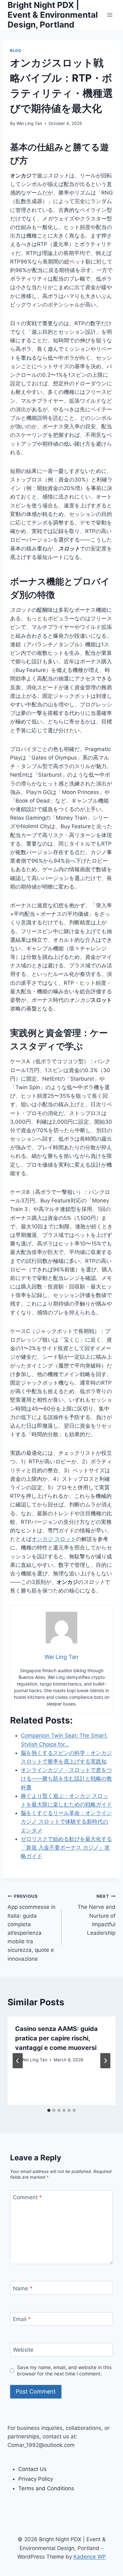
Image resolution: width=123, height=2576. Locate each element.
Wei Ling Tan (29, 123)
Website (23, 2350)
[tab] (49, 2110)
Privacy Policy (36, 2479)
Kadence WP (90, 2557)
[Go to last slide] (18, 2061)
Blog (16, 50)
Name (23, 2288)
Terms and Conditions (46, 2488)
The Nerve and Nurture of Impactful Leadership (97, 1915)
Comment (27, 2197)
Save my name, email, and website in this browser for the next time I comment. (64, 2371)
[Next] (105, 2061)
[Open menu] (110, 15)
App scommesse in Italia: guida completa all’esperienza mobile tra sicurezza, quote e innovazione (32, 1928)
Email (22, 2319)
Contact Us (32, 2469)
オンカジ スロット (54, 1539)
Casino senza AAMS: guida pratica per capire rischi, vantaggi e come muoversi (56, 2038)
